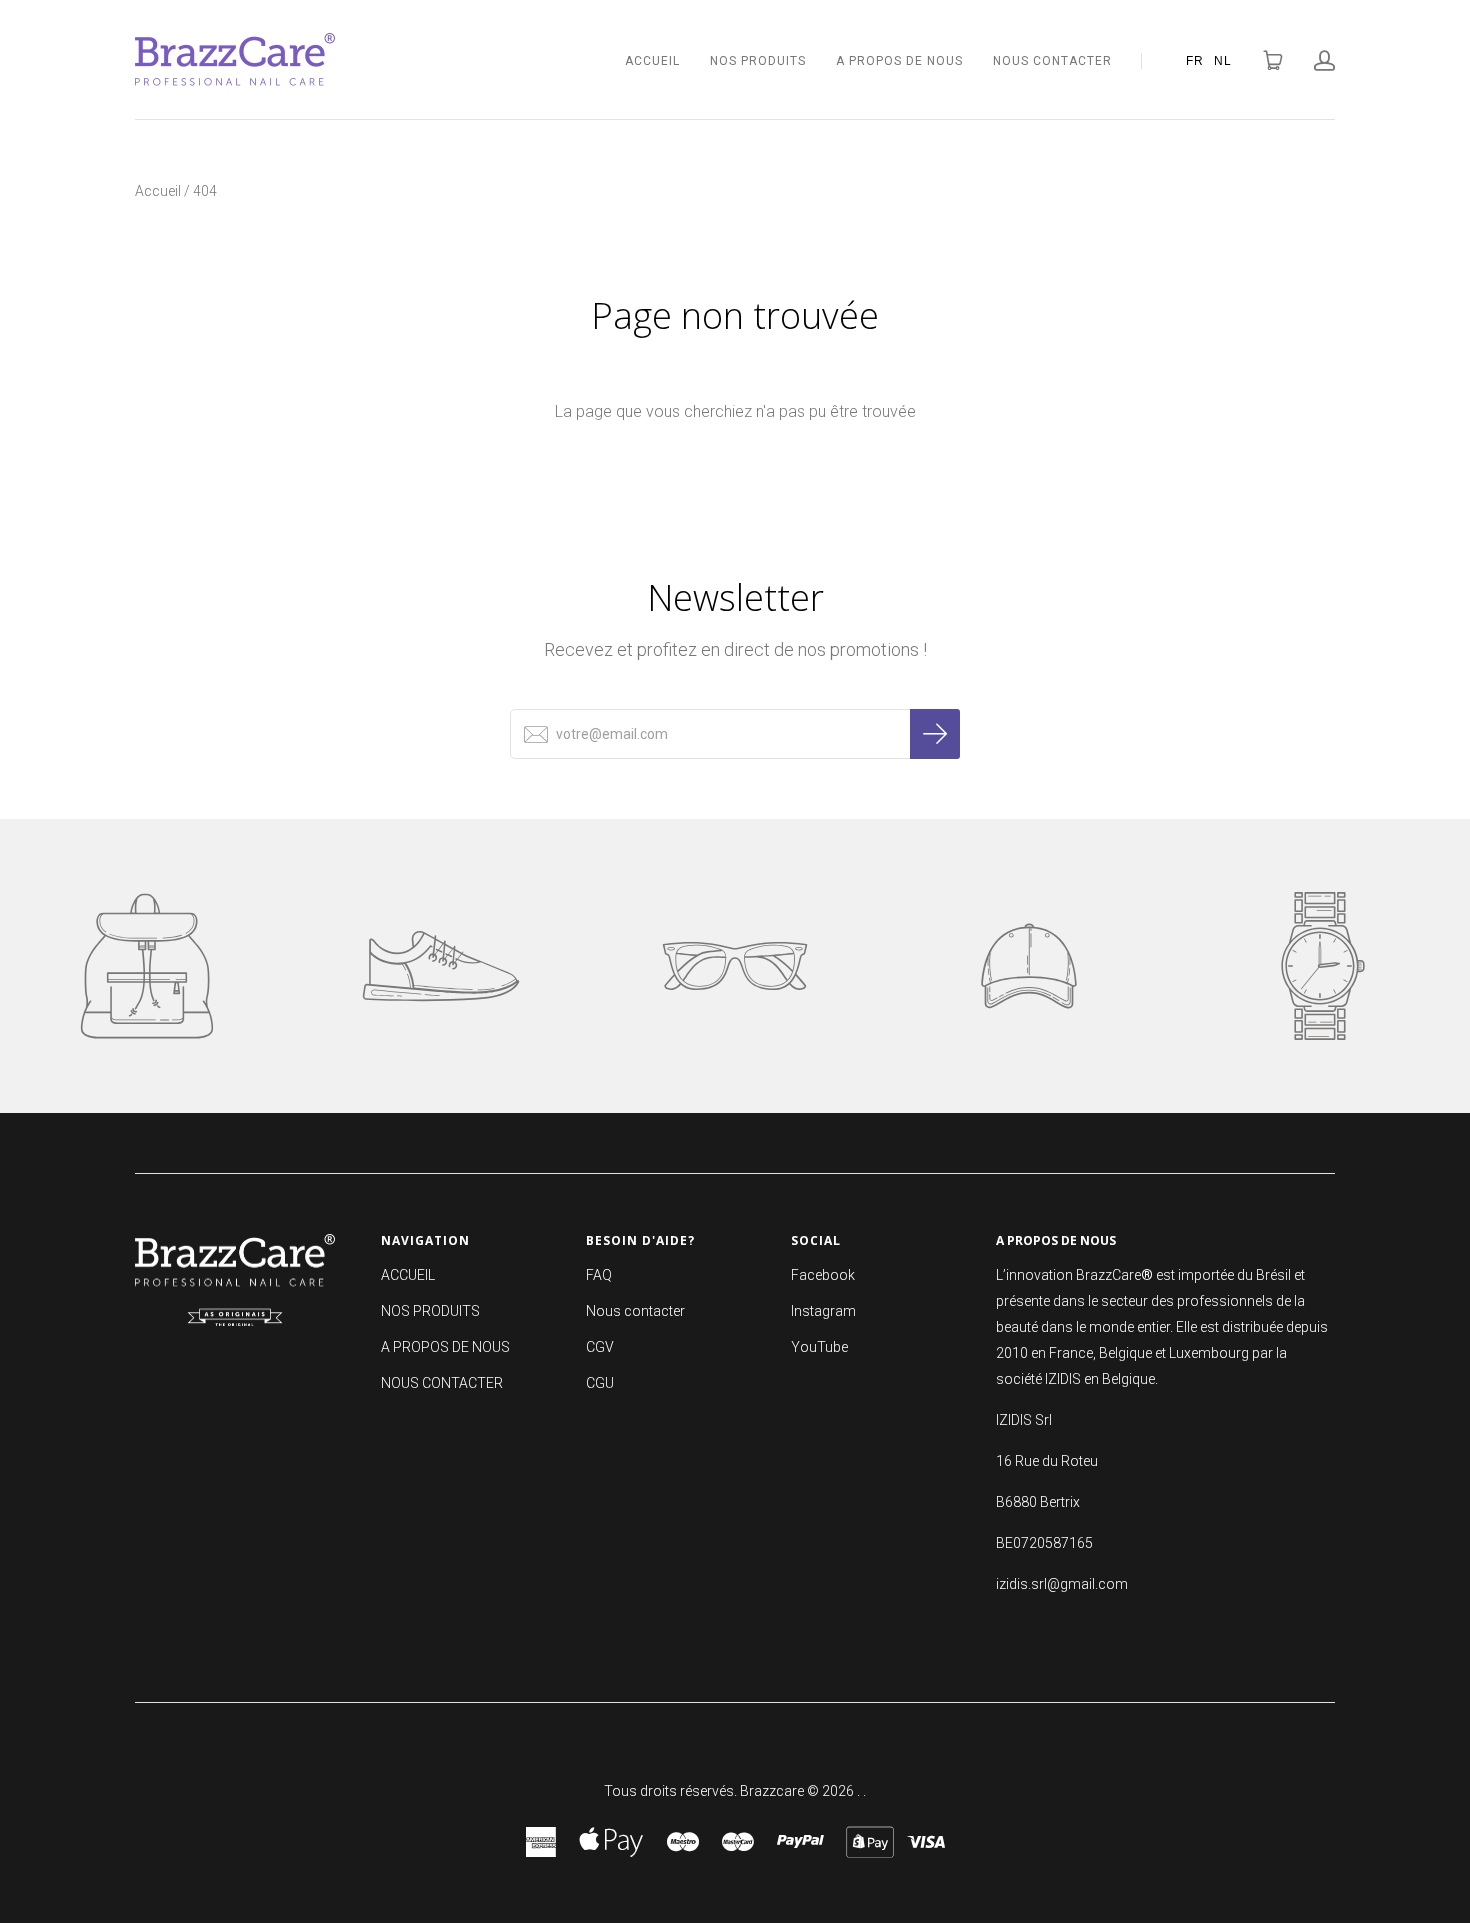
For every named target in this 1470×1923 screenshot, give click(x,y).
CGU (600, 1383)
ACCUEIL (652, 61)
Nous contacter (635, 1311)
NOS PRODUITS (758, 61)
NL (1223, 60)
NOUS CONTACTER (1052, 61)
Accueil (158, 191)
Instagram (823, 1311)
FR (1195, 60)
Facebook (823, 1275)
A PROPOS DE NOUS (899, 61)
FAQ (599, 1275)
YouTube (819, 1347)
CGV (600, 1347)
